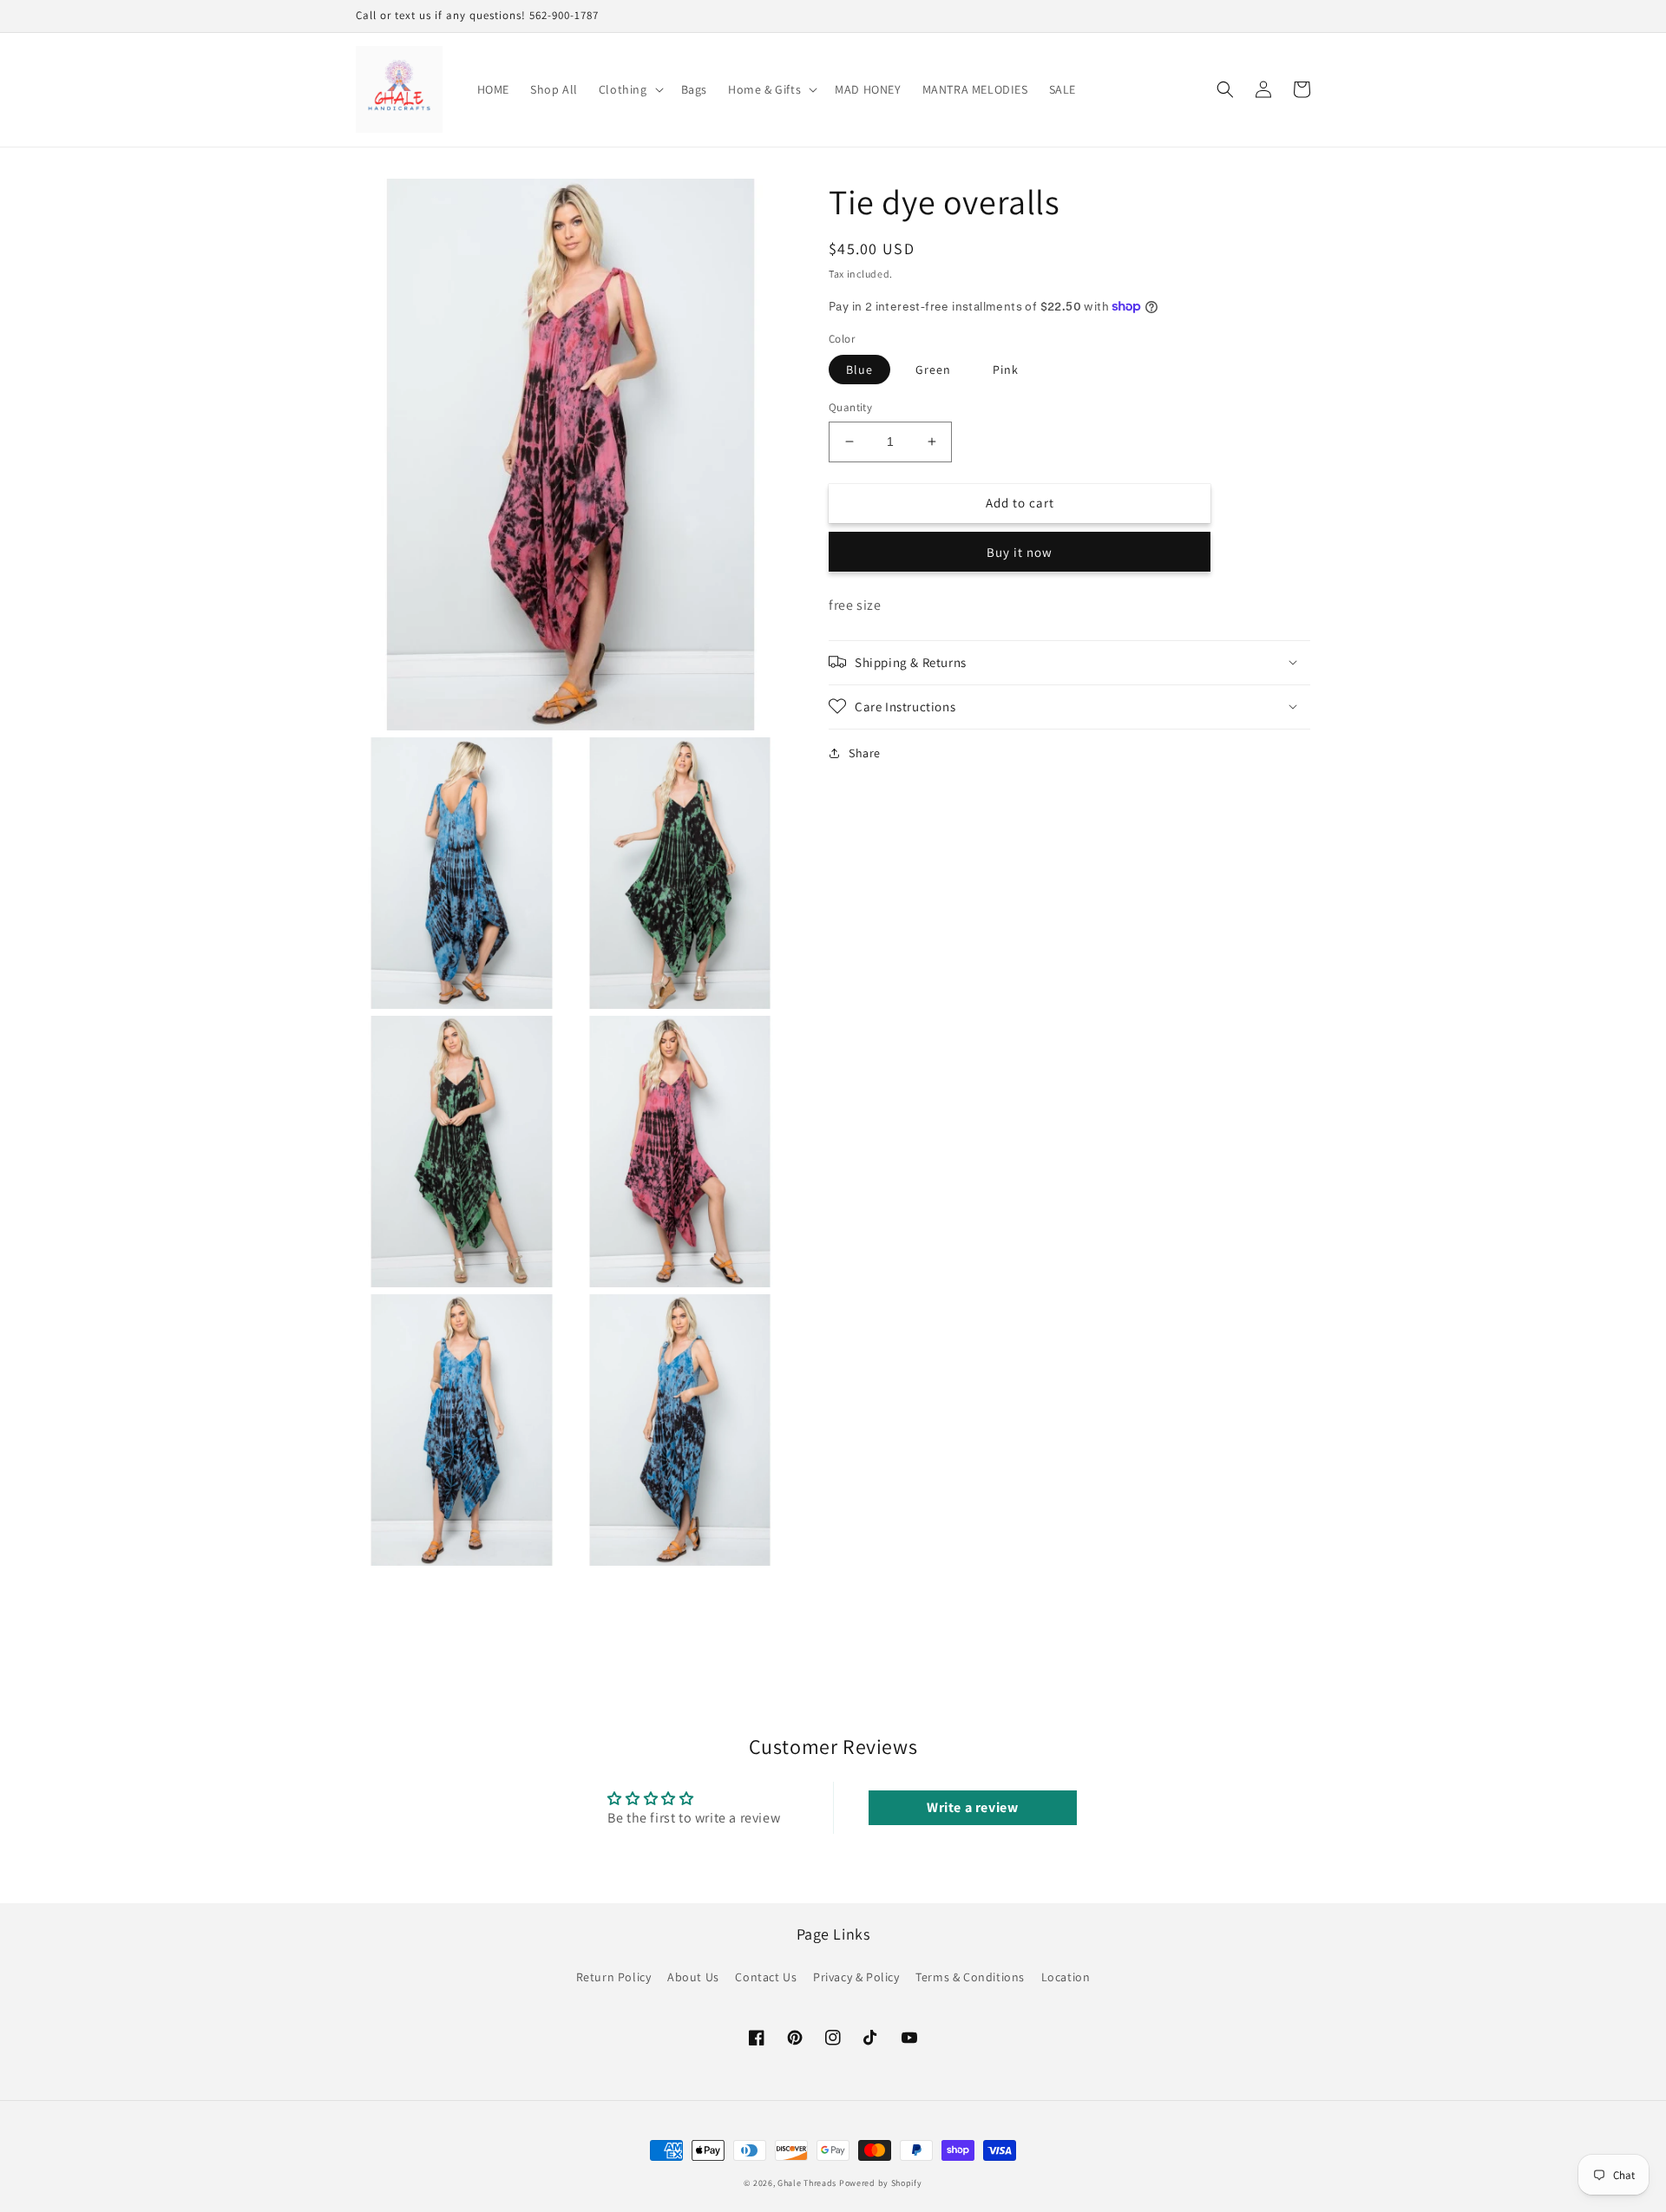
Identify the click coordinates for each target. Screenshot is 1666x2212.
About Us (693, 1977)
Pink (1006, 370)
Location (1066, 1977)
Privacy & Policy (856, 1977)
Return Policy (614, 1977)
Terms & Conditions (970, 1977)
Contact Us (766, 1977)
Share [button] (865, 752)
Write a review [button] (972, 1807)
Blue (859, 370)
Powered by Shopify (881, 2183)
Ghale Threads (807, 2183)
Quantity (850, 407)
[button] (630, 89)
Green (933, 370)
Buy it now (1020, 551)
